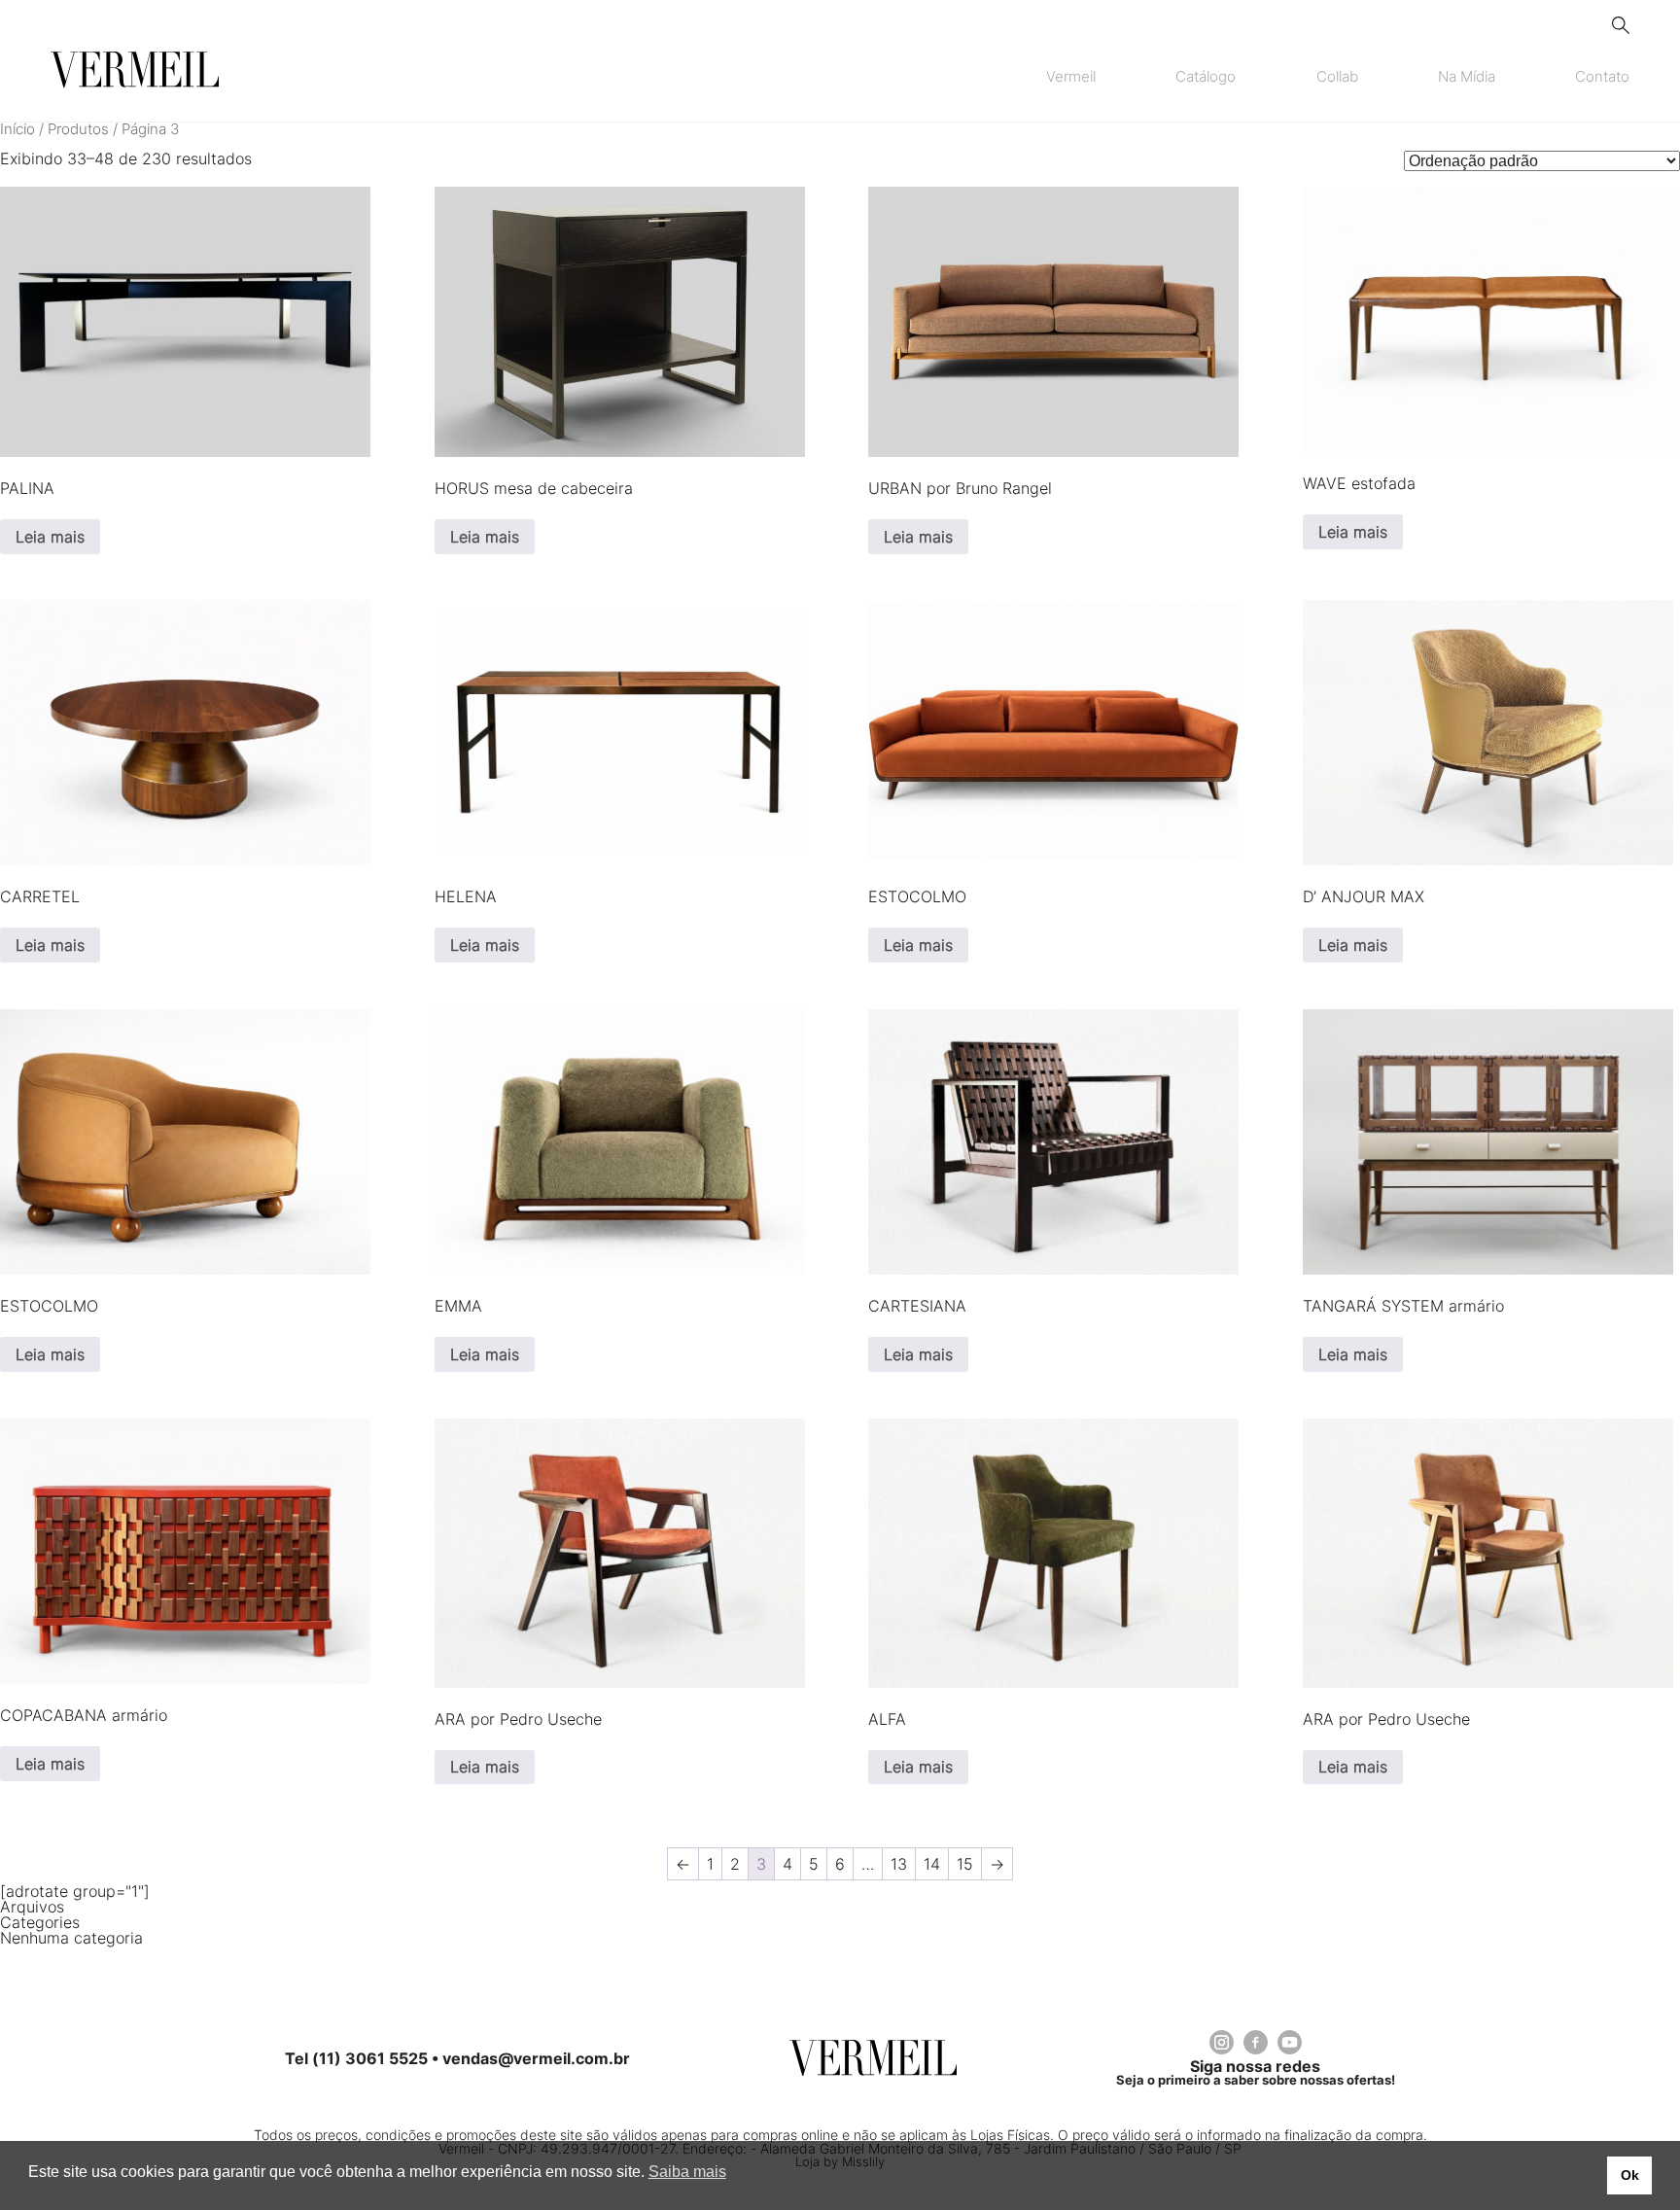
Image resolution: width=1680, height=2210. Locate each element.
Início (17, 129)
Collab (1337, 77)
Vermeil (1071, 77)
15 (965, 1864)
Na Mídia (1467, 77)
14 (932, 1864)
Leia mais (50, 537)
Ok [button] (1630, 2175)
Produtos (78, 129)
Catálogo (1206, 77)
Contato (1602, 77)
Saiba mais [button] (687, 2172)
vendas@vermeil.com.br (536, 2058)
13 (899, 1864)
